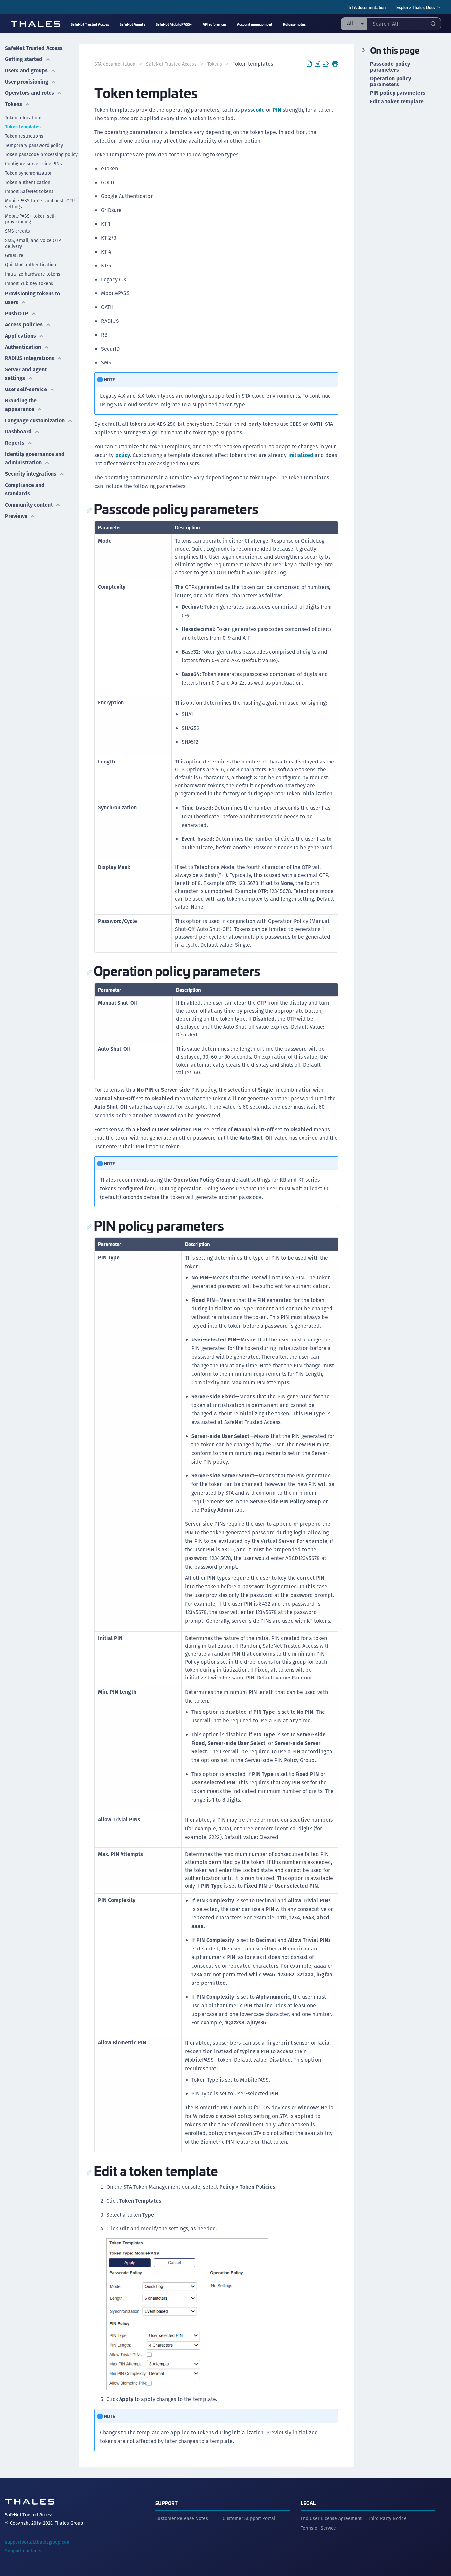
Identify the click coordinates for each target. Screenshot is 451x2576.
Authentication (23, 347)
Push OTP (17, 313)
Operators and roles (30, 93)
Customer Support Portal (249, 2518)
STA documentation (367, 7)
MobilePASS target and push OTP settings (40, 204)
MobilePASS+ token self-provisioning (31, 219)
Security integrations (31, 474)
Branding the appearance (21, 405)
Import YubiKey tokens (29, 283)
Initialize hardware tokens (33, 274)
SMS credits (17, 231)
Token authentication (28, 182)
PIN (277, 110)
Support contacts (23, 2551)
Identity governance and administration (35, 458)
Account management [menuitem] (255, 24)
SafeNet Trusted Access (34, 48)
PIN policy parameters (398, 93)
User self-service (26, 389)
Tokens (14, 104)
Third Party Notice (387, 2518)
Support (166, 2503)
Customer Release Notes (182, 2518)
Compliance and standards (25, 489)
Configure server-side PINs (34, 164)
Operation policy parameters (391, 82)
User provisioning (27, 82)
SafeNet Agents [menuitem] (132, 24)
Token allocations (24, 118)
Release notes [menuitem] (294, 24)
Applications (20, 336)
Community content (29, 505)
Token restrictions (24, 136)
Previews (16, 516)
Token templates (23, 127)
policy (123, 455)
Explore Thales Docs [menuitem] (416, 7)
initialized (301, 455)
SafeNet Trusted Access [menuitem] (90, 24)
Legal (308, 2503)
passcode (253, 110)
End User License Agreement (331, 2518)
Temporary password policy (34, 145)
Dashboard (18, 432)
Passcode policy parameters (390, 67)
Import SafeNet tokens (29, 191)
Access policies (24, 325)
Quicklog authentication (31, 265)
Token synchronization (29, 173)
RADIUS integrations (30, 358)
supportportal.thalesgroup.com (38, 2542)
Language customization (35, 420)
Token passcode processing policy (41, 154)
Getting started (24, 59)
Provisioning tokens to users (33, 298)
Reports (15, 443)
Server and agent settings (26, 374)
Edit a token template (397, 102)
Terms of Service (319, 2528)
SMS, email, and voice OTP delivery (33, 243)
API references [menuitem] (215, 24)
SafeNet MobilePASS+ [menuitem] (174, 24)
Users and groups (26, 70)
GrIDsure (14, 255)
